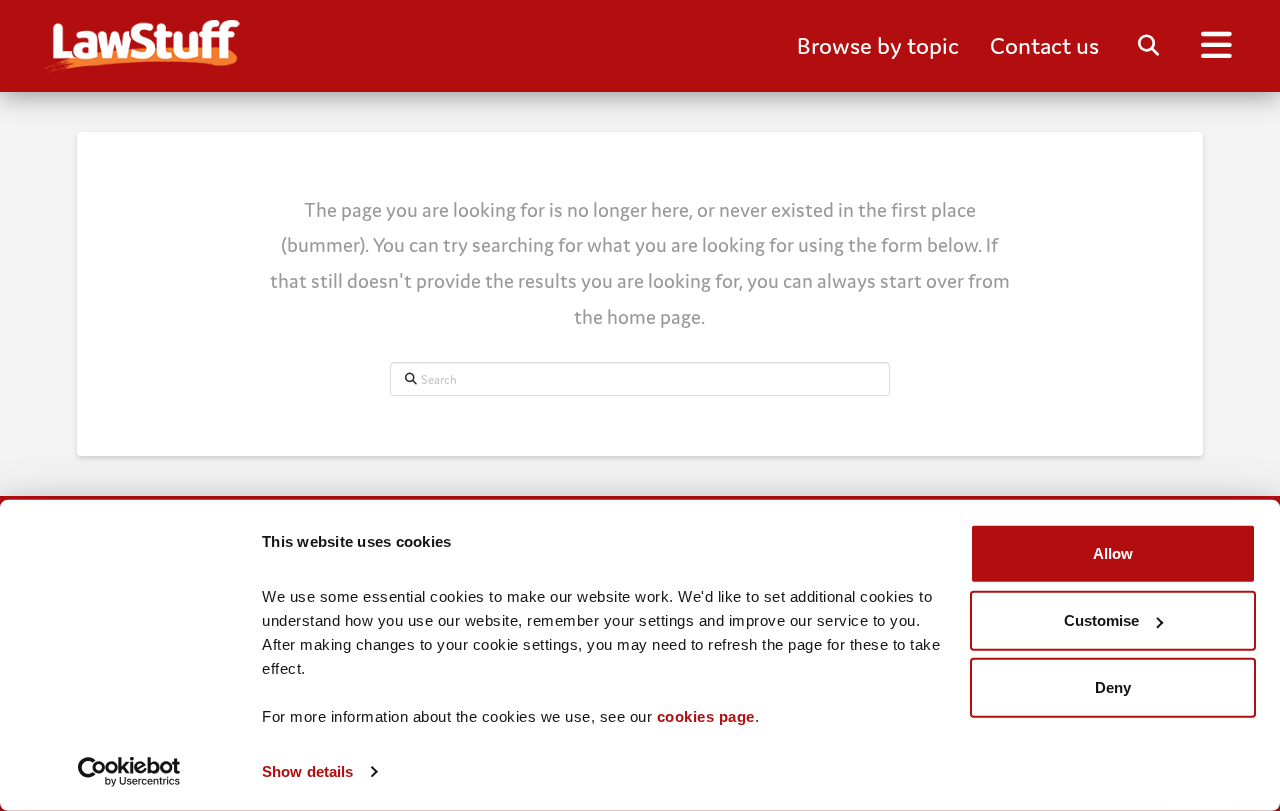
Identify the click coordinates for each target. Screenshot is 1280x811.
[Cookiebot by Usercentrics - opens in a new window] (129, 772)
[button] (878, 46)
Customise (1101, 620)
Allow (1113, 553)
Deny (1113, 687)
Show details (307, 771)
